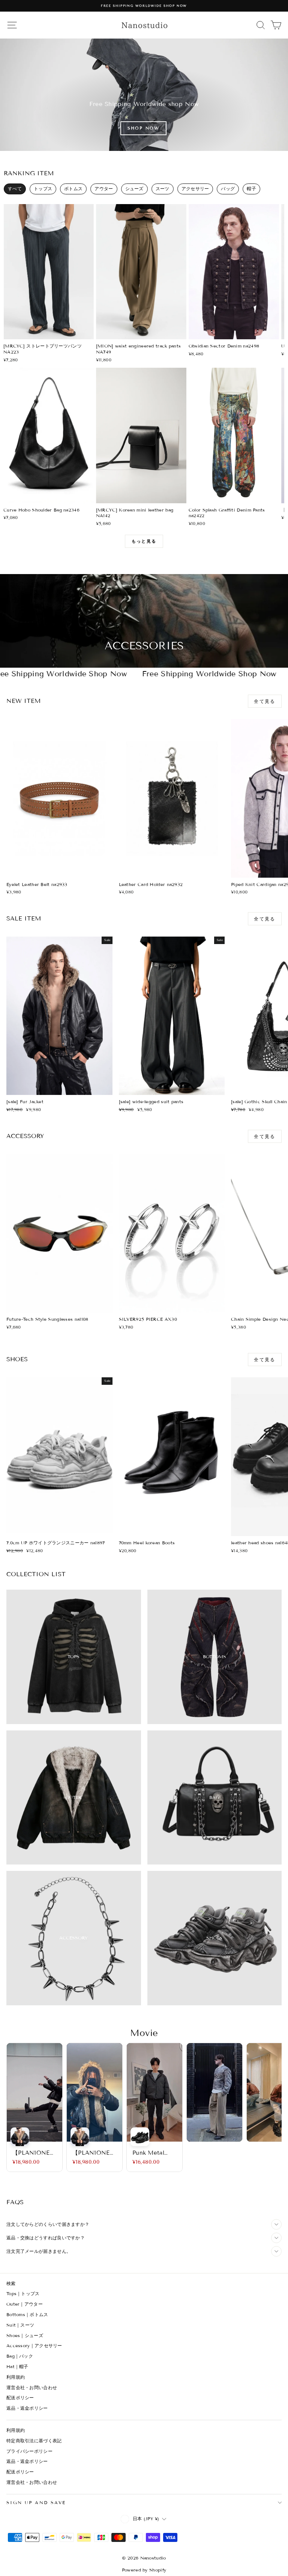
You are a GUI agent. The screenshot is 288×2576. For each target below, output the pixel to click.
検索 (11, 2283)
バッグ (228, 189)
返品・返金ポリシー (27, 2408)
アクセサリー (195, 189)
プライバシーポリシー (29, 2451)
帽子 (251, 189)
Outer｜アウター (25, 2304)
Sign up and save (36, 2502)
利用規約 (16, 2377)
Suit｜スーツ (20, 2325)
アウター (104, 189)
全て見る (265, 701)
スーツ (163, 189)
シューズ (134, 189)
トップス (43, 189)
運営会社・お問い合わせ (32, 2387)
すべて (15, 189)
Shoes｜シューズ (25, 2335)
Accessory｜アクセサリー (34, 2346)
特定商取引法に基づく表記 (34, 2441)
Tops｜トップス (23, 2293)
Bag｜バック (20, 2356)
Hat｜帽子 (17, 2366)
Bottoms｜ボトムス (27, 2314)
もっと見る (144, 541)
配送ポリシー (20, 2398)
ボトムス (73, 189)
